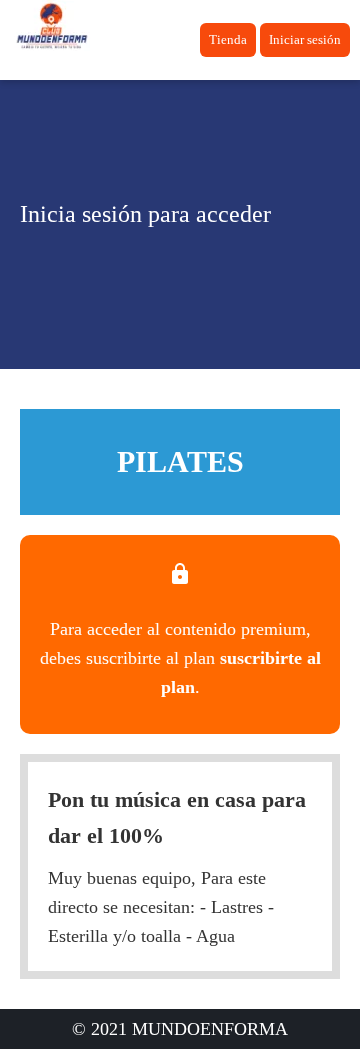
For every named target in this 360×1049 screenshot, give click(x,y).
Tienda (228, 39)
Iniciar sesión (305, 39)
